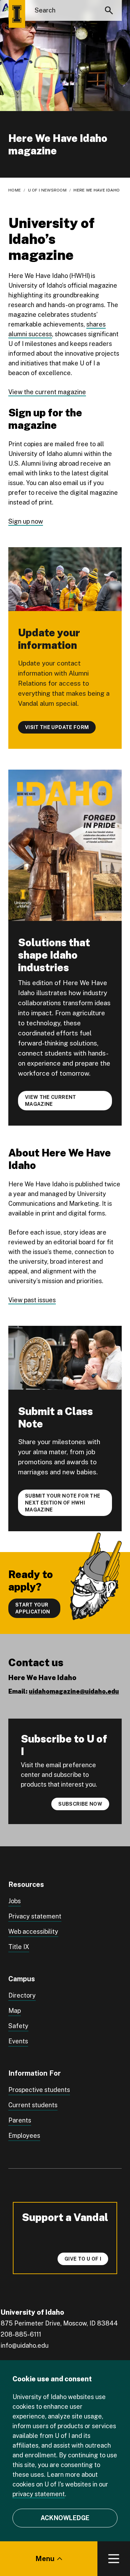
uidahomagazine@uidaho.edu (74, 1691)
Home (15, 190)
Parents (20, 2120)
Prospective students (39, 2090)
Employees (24, 2136)
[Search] (109, 10)
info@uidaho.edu (25, 2345)
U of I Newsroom (47, 190)
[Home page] (17, 14)
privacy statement (39, 2494)
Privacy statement (35, 1916)
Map (15, 2011)
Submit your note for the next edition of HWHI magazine (63, 1503)
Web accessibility (33, 1931)
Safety (18, 2026)
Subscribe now (80, 1804)
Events (18, 2041)
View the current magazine (47, 392)
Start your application (33, 1608)
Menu (45, 2559)
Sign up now (26, 521)
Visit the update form (57, 727)
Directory (22, 1995)
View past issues (32, 1300)
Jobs (15, 1901)
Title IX (19, 1947)
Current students (33, 2105)
